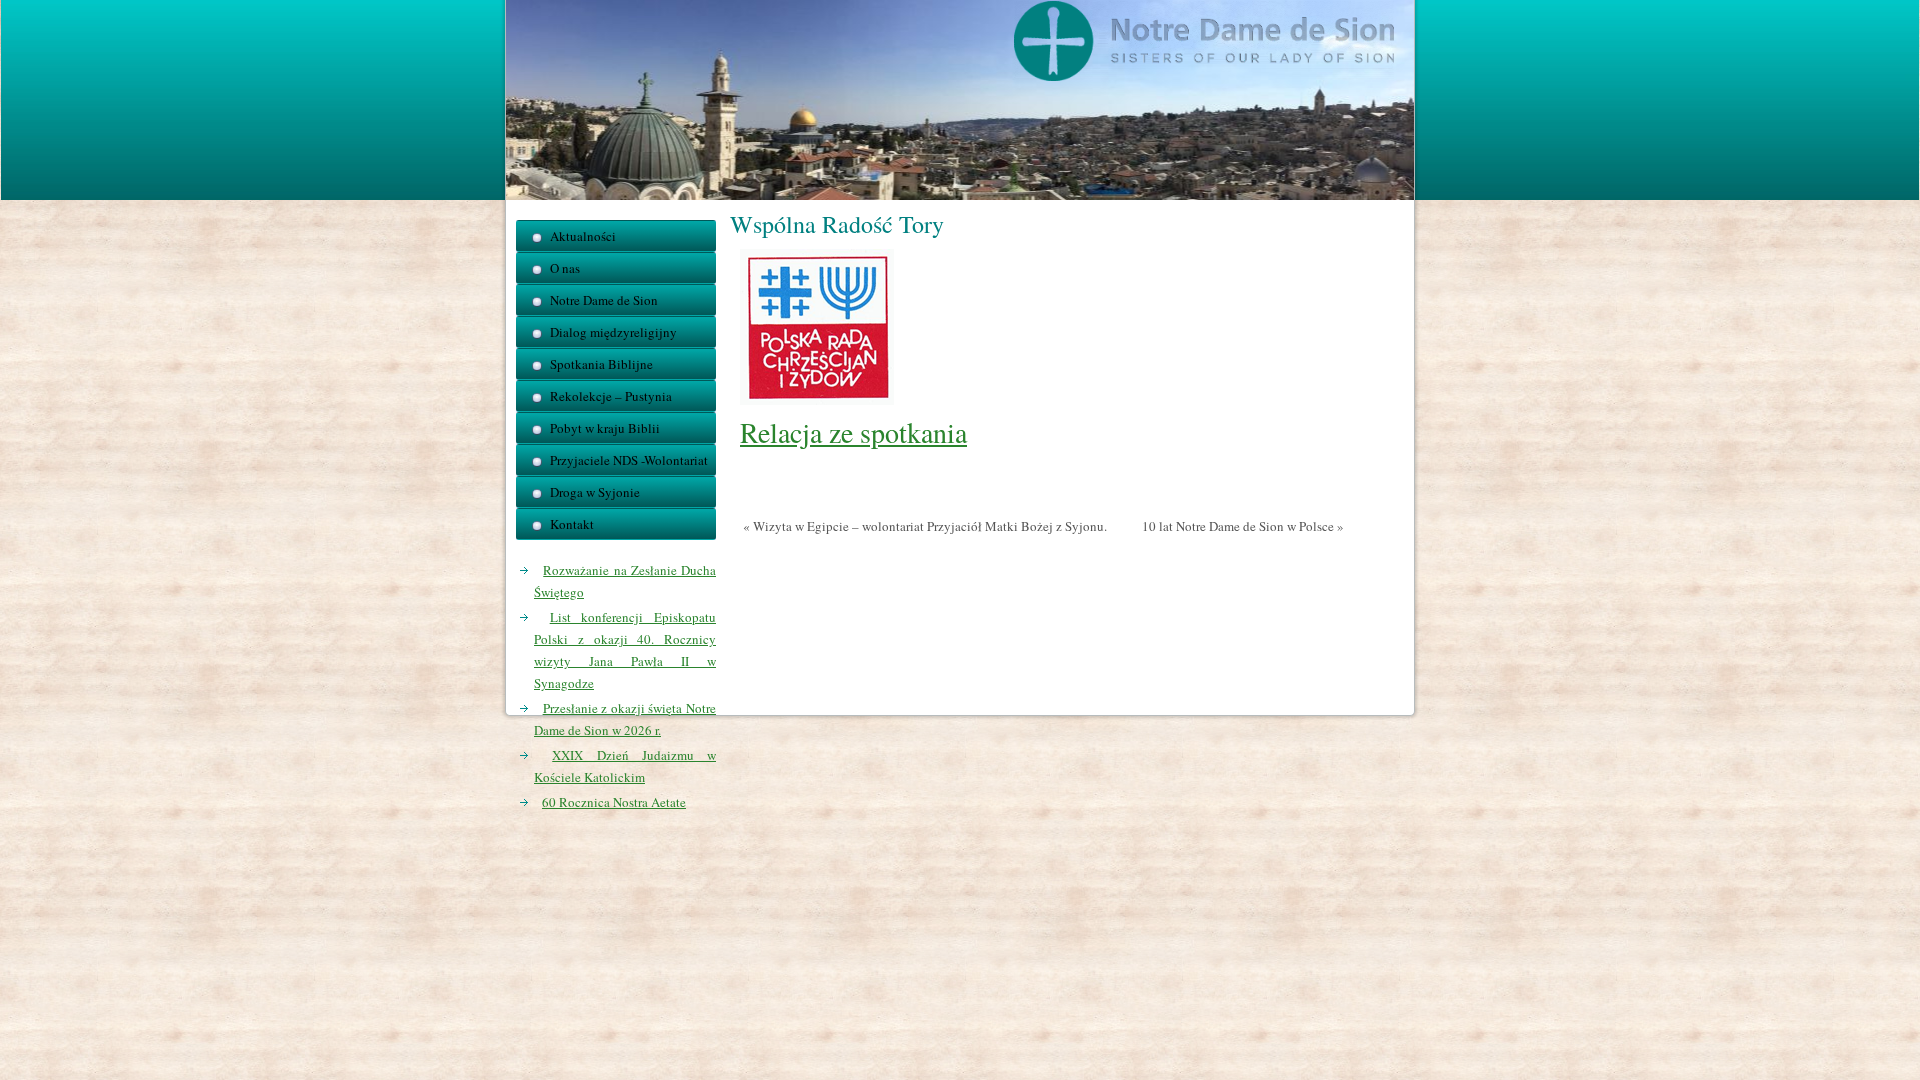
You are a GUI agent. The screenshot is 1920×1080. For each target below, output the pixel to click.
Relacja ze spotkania (853, 432)
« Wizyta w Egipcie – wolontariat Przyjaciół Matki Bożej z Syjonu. (925, 526)
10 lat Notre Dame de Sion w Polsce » (1243, 526)
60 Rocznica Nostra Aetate (614, 802)
